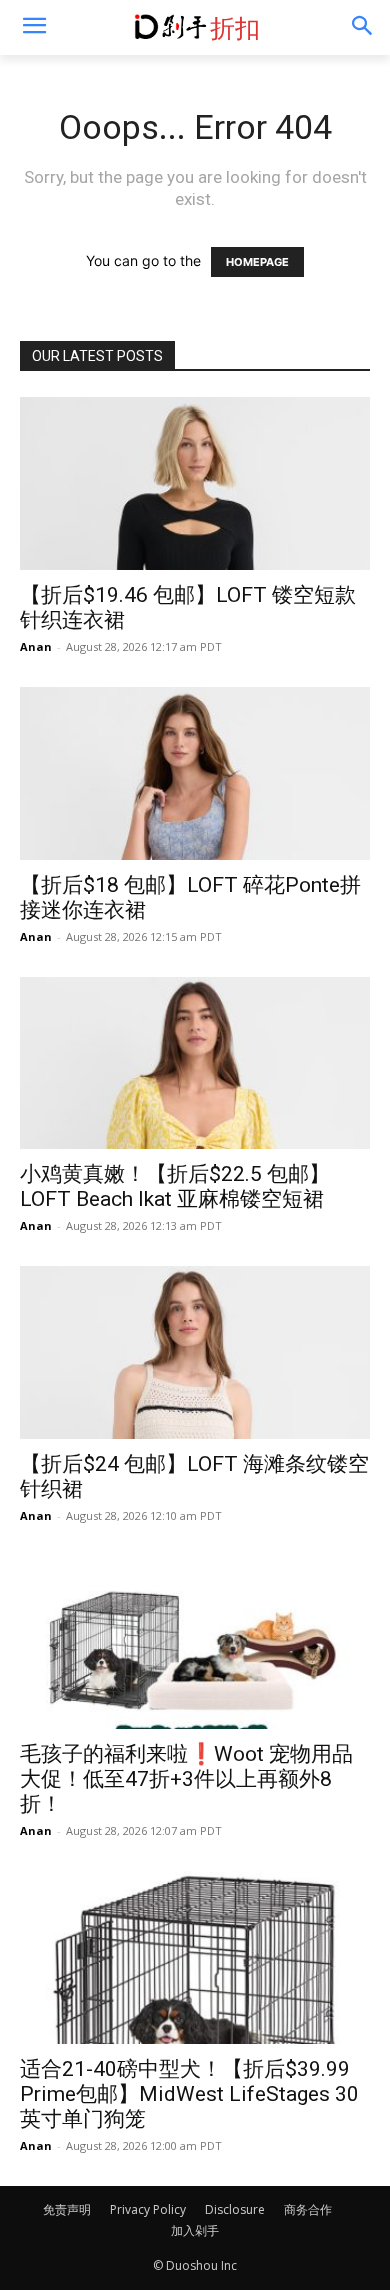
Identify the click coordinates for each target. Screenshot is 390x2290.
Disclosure (235, 2209)
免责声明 (67, 2209)
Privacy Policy (148, 2209)
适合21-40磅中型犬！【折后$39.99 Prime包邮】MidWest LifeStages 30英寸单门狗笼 (189, 2094)
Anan (36, 646)
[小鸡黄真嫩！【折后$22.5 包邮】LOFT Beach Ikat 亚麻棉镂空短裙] (195, 1063)
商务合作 (308, 2209)
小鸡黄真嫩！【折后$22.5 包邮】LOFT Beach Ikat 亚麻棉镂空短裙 (175, 1186)
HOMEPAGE (257, 262)
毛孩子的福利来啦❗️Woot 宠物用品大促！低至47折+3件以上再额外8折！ (186, 1779)
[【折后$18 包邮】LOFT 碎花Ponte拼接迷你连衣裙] (195, 773)
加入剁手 (195, 2230)
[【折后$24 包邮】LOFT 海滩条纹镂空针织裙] (195, 1352)
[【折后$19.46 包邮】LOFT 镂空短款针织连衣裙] (195, 483)
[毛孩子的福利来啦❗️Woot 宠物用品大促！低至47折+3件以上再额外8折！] (195, 1642)
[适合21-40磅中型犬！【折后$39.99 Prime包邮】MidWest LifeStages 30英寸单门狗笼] (195, 1957)
